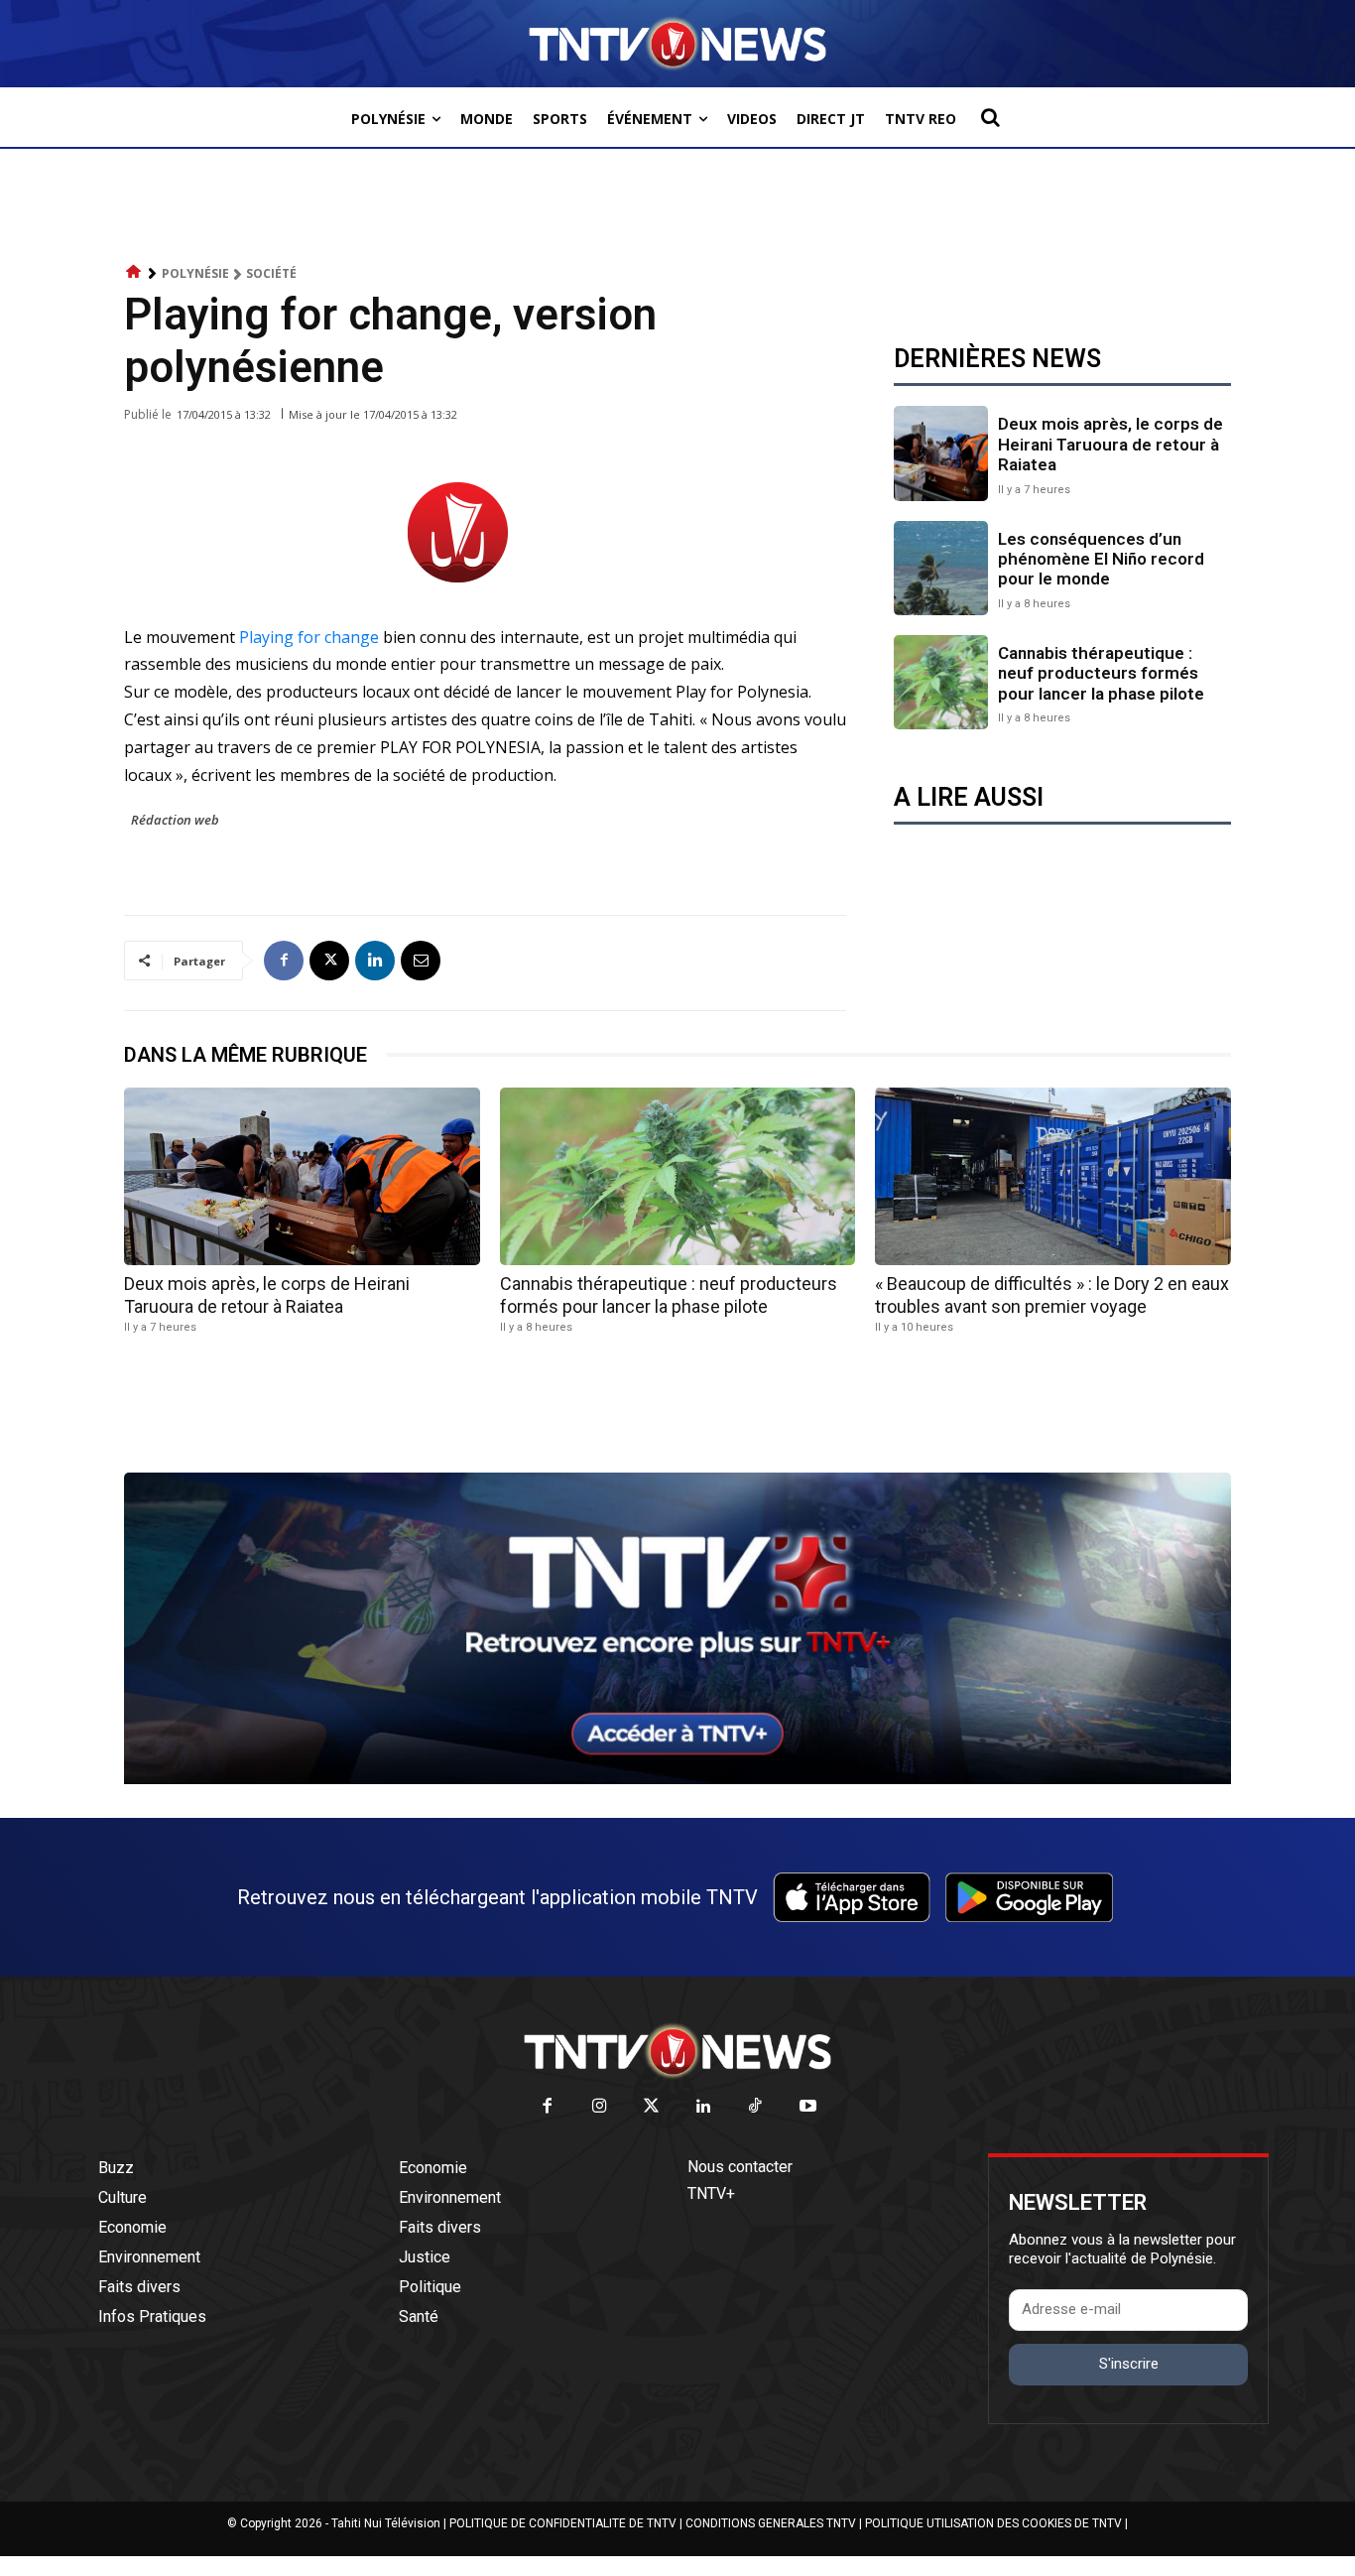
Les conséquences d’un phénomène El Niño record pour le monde (1101, 559)
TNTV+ (711, 2193)
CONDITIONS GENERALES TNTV (771, 2523)
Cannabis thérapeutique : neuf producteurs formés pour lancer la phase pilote (1101, 673)
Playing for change (309, 637)
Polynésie (195, 273)
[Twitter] (652, 2107)
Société (271, 273)
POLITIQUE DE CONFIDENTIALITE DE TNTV (563, 2523)
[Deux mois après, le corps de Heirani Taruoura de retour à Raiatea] (941, 453)
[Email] (421, 961)
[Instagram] (600, 2107)
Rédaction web (175, 820)
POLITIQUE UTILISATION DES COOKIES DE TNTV (993, 2523)
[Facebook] (284, 961)
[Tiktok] (756, 2107)
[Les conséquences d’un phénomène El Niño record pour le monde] (941, 568)
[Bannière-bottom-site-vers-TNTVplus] (677, 1779)
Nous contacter (740, 2167)
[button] (990, 117)
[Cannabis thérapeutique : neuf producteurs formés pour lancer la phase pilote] (941, 682)
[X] (329, 961)
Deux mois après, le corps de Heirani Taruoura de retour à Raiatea (1110, 444)
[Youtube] (808, 2107)
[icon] (134, 272)
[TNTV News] (677, 2051)
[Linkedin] (375, 961)
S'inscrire (1129, 2364)
